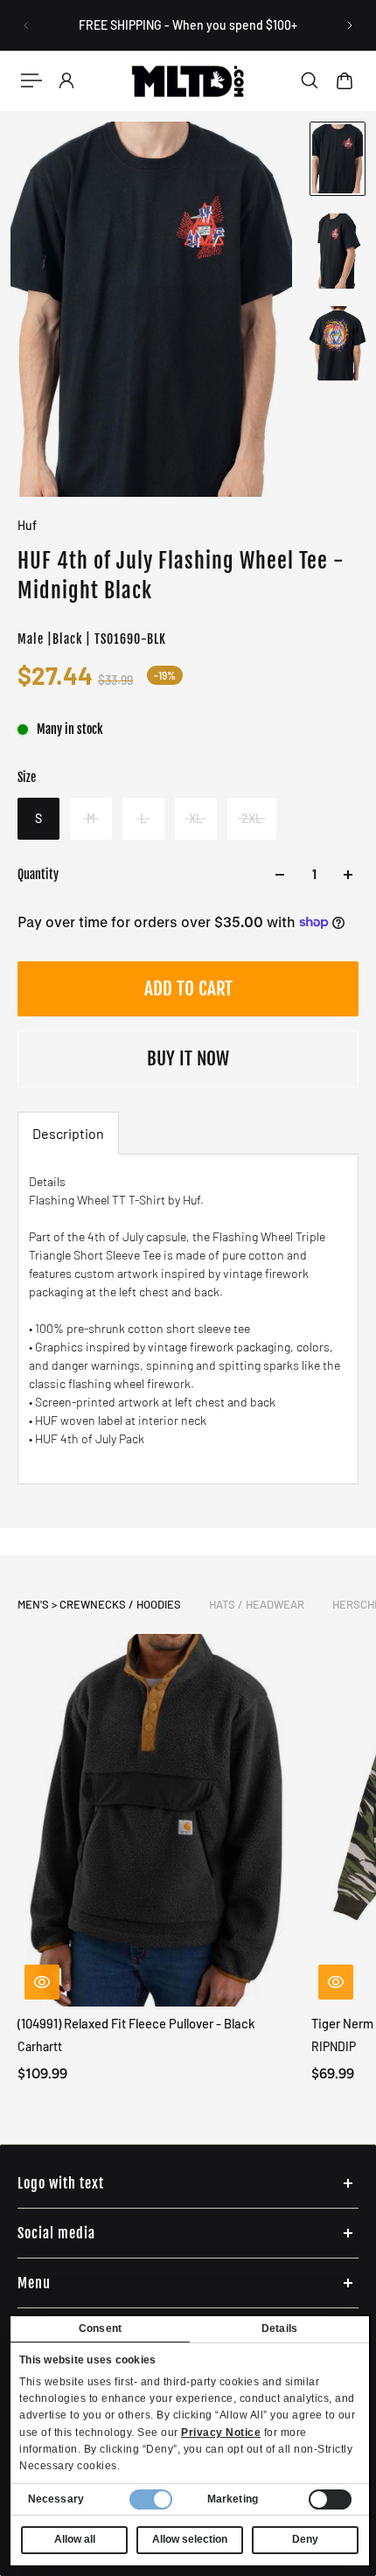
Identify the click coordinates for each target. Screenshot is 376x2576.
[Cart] (345, 80)
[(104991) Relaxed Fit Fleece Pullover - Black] (157, 1820)
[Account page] (66, 80)
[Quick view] (42, 1982)
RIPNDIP (334, 2046)
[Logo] (188, 81)
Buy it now (188, 1058)
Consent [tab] (100, 2328)
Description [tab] (68, 1133)
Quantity (38, 874)
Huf (27, 525)
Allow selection (190, 2539)
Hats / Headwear (257, 1604)
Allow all (75, 2539)
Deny (305, 2539)
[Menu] (31, 80)
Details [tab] (279, 2328)
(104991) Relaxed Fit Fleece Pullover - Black (136, 2023)
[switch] (330, 2499)
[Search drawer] (310, 80)
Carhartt (40, 2046)
